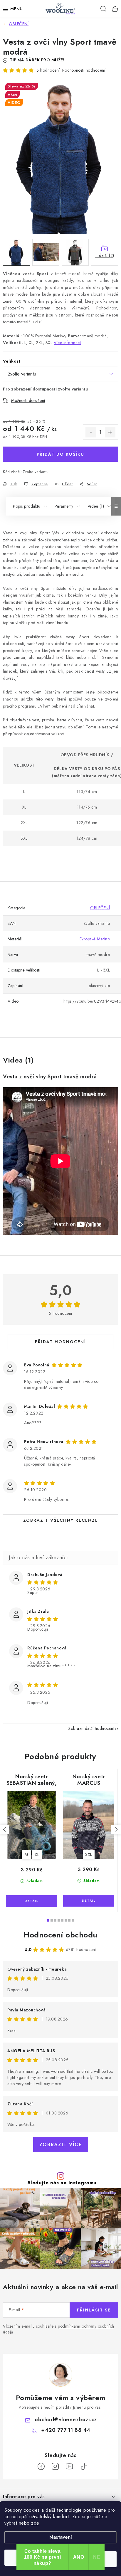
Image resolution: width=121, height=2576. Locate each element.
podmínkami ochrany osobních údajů (59, 2329)
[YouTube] (69, 2466)
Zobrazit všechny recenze (61, 1520)
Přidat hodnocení (60, 1342)
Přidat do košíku (60, 454)
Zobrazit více (61, 2145)
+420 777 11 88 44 (66, 2430)
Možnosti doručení (28, 400)
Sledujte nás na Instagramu (62, 2183)
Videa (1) (96, 506)
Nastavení (61, 2537)
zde (35, 2523)
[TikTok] (83, 2466)
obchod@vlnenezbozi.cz (66, 2420)
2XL (89, 1854)
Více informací (67, 343)
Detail (32, 1901)
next (116, 1829)
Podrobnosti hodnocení (84, 70)
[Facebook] (41, 2466)
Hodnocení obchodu (60, 1935)
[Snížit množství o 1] (91, 432)
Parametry (64, 506)
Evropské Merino (95, 939)
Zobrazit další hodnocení (91, 1728)
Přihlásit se (94, 2310)
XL (37, 1855)
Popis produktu (27, 506)
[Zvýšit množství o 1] (110, 432)
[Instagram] (55, 2466)
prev (5, 1829)
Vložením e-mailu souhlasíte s (59, 2329)
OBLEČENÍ (100, 908)
